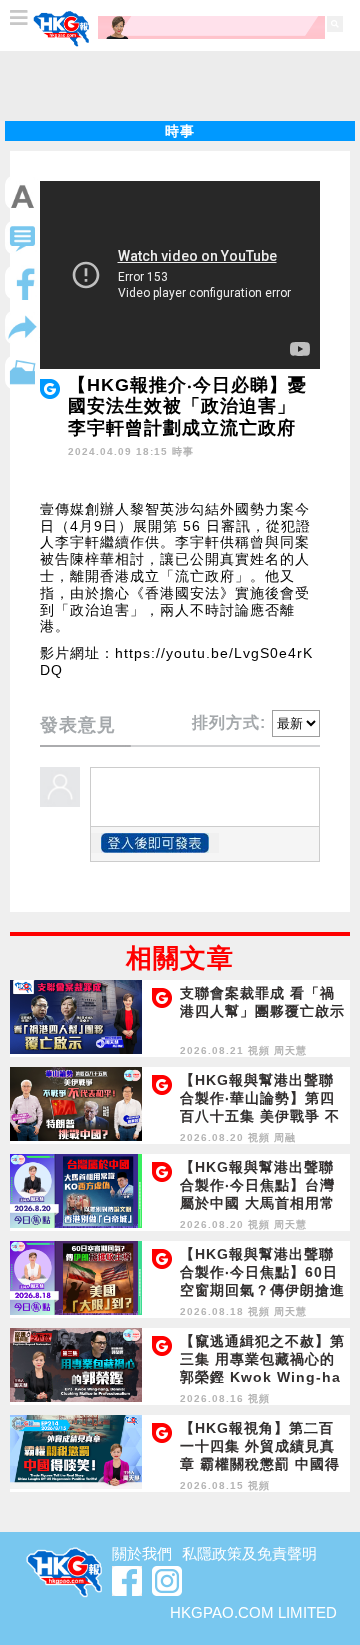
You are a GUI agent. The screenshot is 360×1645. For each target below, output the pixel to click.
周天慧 (290, 1050)
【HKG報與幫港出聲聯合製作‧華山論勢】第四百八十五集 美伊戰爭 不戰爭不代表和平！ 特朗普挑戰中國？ (260, 1116)
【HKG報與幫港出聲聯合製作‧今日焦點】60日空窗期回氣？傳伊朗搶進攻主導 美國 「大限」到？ (262, 1290)
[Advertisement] (180, 86)
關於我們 (142, 1553)
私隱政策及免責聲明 (249, 1553)
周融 (285, 1137)
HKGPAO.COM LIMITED (253, 1612)
